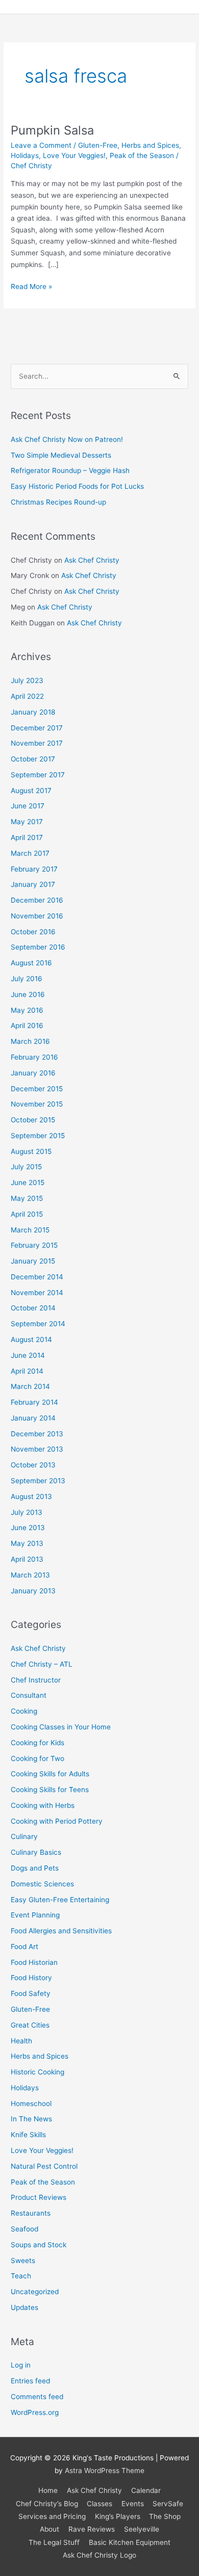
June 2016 (28, 994)
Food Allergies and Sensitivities (61, 1931)
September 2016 (38, 947)
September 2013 (38, 1481)
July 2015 (26, 1167)
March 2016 (30, 1041)
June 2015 (28, 1182)
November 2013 (37, 1449)
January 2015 (33, 1261)
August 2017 (31, 791)
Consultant (29, 1695)
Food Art (24, 1947)
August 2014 (31, 1339)
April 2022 (27, 696)
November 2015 (37, 1104)
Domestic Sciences (42, 1884)
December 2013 (37, 1434)
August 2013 (31, 1496)
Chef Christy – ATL (42, 1664)
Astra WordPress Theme (105, 2470)
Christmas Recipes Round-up (58, 502)
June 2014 (28, 1355)
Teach (21, 2276)
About (49, 2529)
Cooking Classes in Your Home (61, 1727)
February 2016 (34, 1057)
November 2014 (37, 1293)
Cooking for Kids (38, 1743)
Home (48, 2490)
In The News (31, 2119)
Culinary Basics (36, 1852)
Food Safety (31, 1993)
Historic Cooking (38, 2072)
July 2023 (27, 680)
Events (133, 2504)
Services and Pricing (52, 2516)
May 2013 (27, 1543)
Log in (21, 2365)
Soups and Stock (39, 2245)
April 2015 (27, 1214)
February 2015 (34, 1245)
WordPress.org (35, 2412)
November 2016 (37, 916)
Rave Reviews (92, 2529)
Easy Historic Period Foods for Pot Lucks (77, 486)
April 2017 (27, 837)
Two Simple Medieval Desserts (61, 455)
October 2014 (33, 1308)
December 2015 (37, 1089)
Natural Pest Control (44, 2166)
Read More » (31, 286)
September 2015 (38, 1136)
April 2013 (27, 1559)
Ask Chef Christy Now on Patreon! (67, 439)
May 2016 (27, 1010)
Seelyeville (142, 2529)
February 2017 (34, 869)
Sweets (23, 2260)
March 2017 (30, 853)
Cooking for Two (38, 1758)
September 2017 (38, 775)
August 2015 (31, 1151)
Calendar (146, 2490)
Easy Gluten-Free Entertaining (60, 1900)
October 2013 (33, 1465)
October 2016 (33, 932)
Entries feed (30, 2381)
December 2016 (37, 900)
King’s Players (118, 2516)
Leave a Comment (41, 145)
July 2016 (27, 979)
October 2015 (33, 1120)
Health (21, 2041)
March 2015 (30, 1230)
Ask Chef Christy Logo (99, 2555)
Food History (31, 1978)
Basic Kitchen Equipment (130, 2542)
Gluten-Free (98, 145)
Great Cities (30, 2025)
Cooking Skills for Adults (50, 1774)
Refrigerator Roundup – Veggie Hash (70, 470)
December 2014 (37, 1277)
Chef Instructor (36, 1680)
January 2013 (33, 1591)
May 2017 (27, 822)
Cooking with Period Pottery (57, 1821)
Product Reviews (39, 2197)
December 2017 (37, 728)
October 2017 (33, 759)
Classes (99, 2504)
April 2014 (27, 1371)
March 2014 (30, 1386)
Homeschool (31, 2104)
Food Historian (34, 1962)
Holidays (25, 155)
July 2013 (27, 1512)
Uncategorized (35, 2292)
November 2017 (37, 743)
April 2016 (27, 1026)
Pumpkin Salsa (52, 130)
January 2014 (33, 1418)
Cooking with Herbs (43, 1805)
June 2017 (28, 806)
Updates (24, 2307)
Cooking (24, 1711)
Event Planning (35, 1915)
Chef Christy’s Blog (47, 2504)
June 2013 (28, 1528)
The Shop (165, 2516)
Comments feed (37, 2397)
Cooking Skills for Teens (50, 1790)
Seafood (24, 2229)
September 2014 (38, 1324)
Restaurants (31, 2213)
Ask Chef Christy (92, 560)
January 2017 (33, 884)
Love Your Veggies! (74, 155)
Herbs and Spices (150, 145)
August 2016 (31, 963)
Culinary (24, 1836)
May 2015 (27, 1198)
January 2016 (33, 1073)
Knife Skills (28, 2135)
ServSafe (168, 2504)
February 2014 (34, 1402)
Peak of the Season (142, 155)
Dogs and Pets (35, 1868)
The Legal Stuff (54, 2542)
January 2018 (33, 712)
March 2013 (30, 1575)
